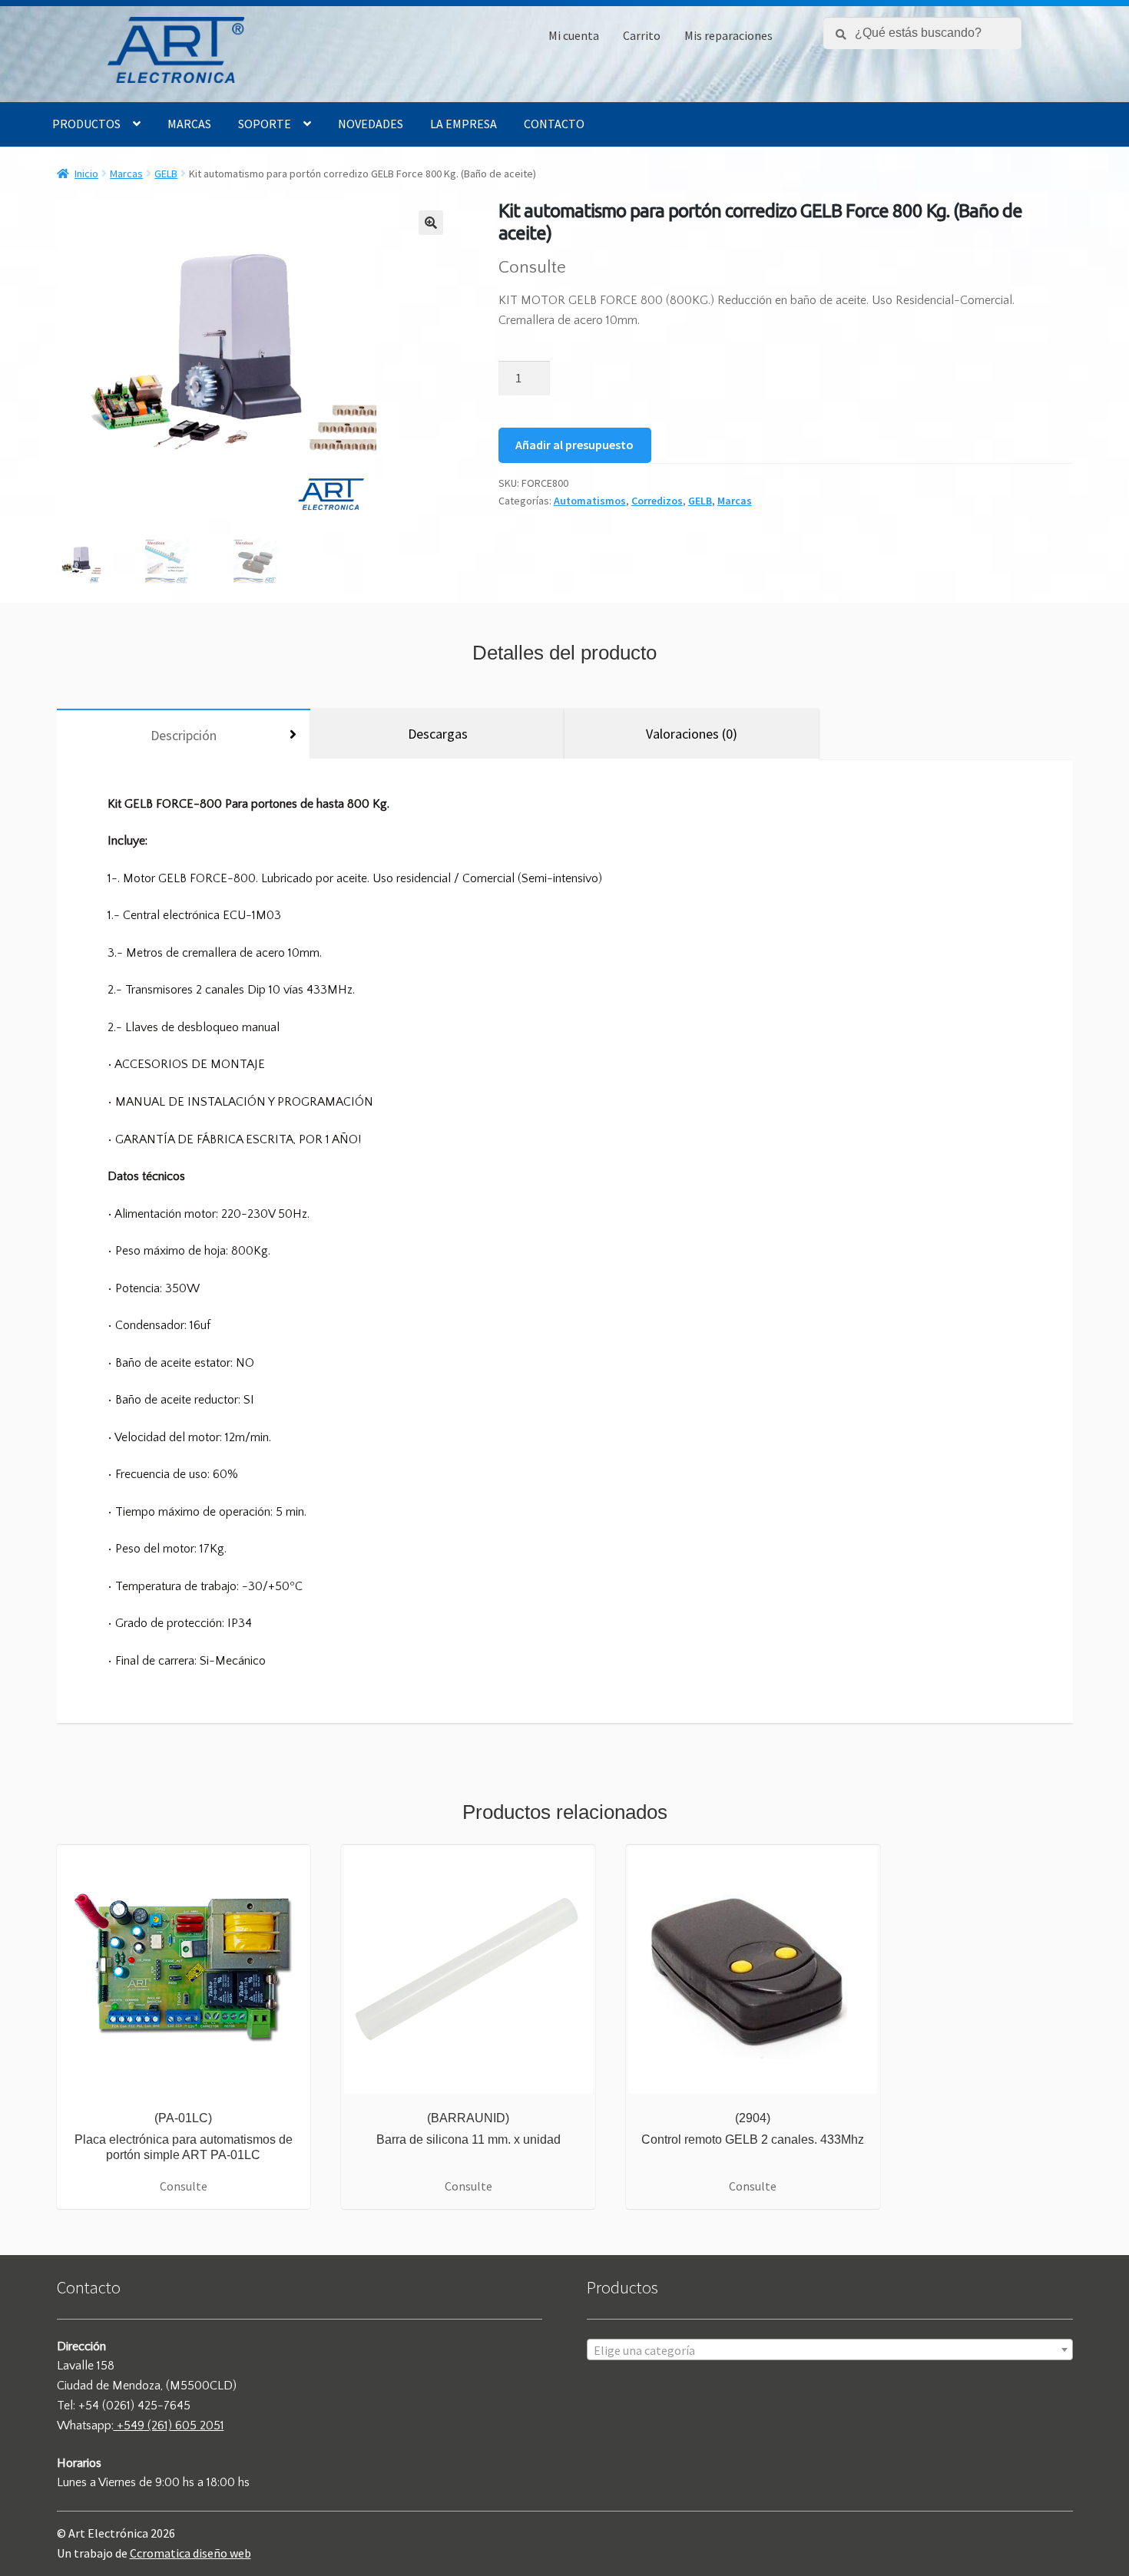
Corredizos (657, 501)
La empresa (464, 124)
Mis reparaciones (728, 35)
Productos (86, 124)
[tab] (184, 734)
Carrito (642, 35)
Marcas (189, 124)
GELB (166, 174)
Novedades (371, 124)
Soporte (265, 124)
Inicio (86, 174)
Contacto (554, 124)
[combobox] (830, 2349)
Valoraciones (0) (692, 734)
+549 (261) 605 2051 (169, 2426)
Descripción (184, 735)
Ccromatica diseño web (190, 2553)
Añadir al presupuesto (574, 445)
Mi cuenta (574, 35)
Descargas (438, 734)
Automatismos (590, 501)
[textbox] (830, 2350)
